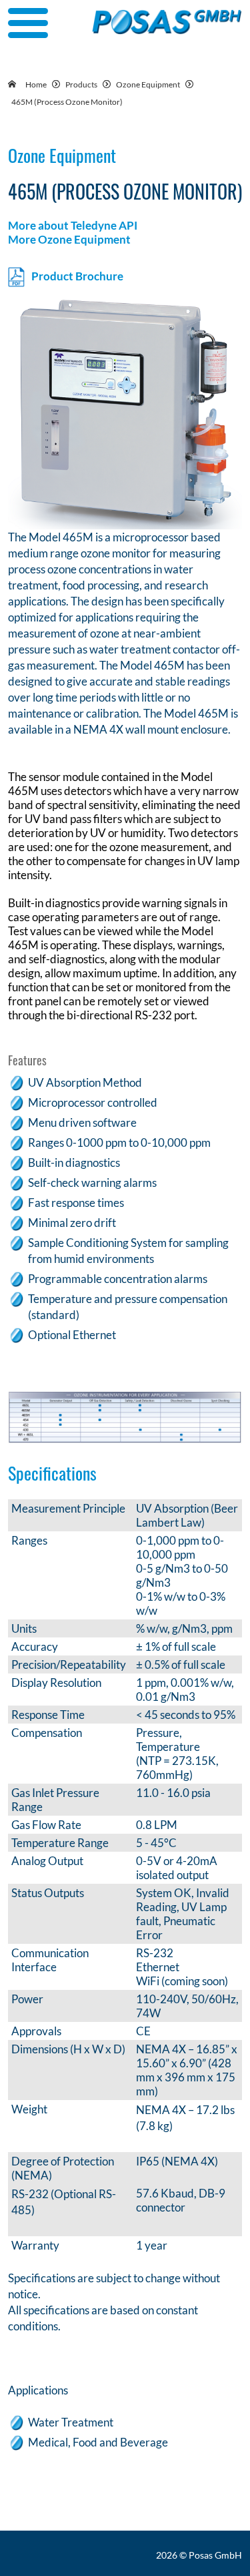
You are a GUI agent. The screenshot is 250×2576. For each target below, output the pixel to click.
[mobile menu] (28, 23)
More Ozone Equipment (69, 239)
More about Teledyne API (73, 225)
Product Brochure (77, 275)
